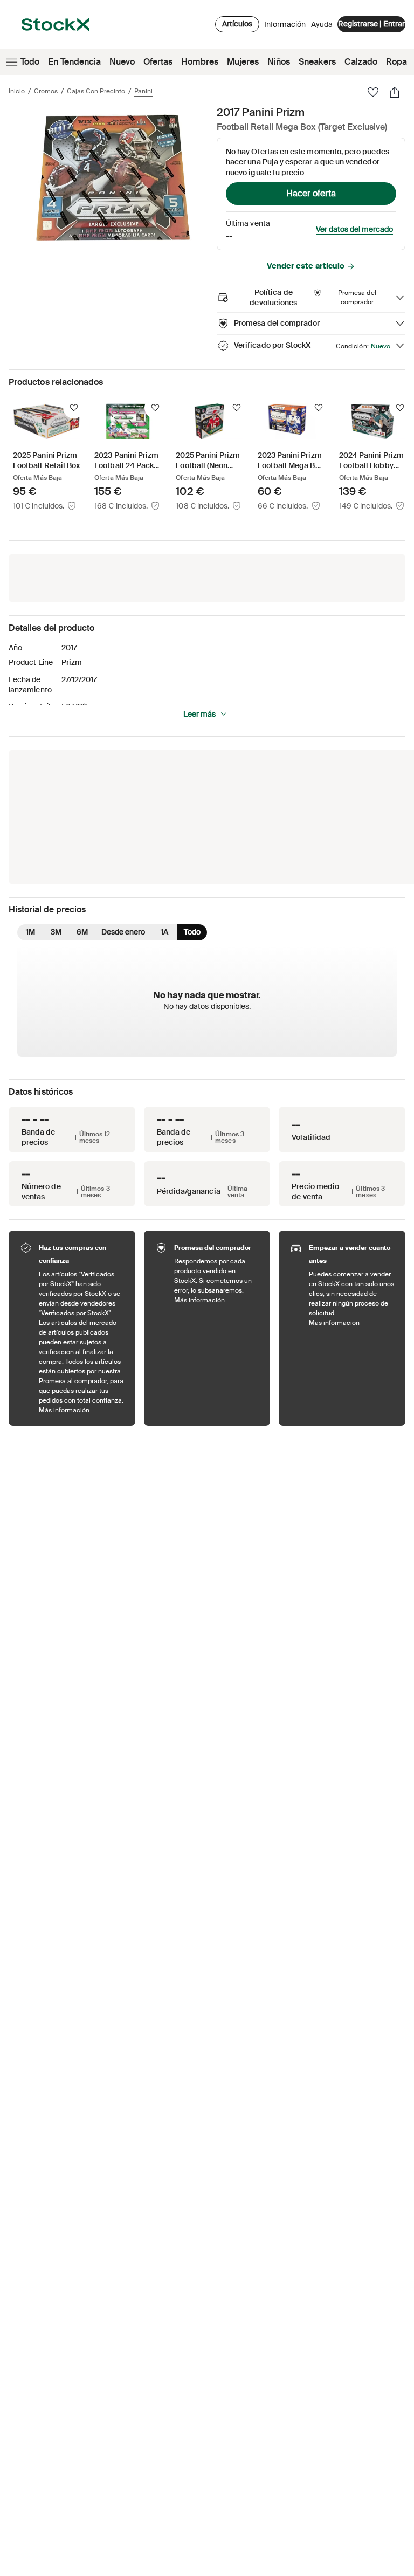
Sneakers (317, 62)
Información (285, 27)
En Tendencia (74, 62)
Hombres (200, 62)
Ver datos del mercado (354, 229)
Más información (82, 1410)
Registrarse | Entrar (371, 24)
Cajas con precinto (96, 91)
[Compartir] (395, 92)
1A (164, 932)
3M (56, 932)
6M (82, 932)
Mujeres (243, 62)
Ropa (396, 62)
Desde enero (123, 932)
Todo (30, 62)
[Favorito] (373, 92)
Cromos (46, 91)
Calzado (361, 62)
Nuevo (122, 62)
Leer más (199, 714)
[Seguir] (74, 408)
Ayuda (322, 24)
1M (30, 932)
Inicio (17, 91)
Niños (279, 62)
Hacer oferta (311, 193)
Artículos (237, 24)
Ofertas (158, 62)
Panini (143, 91)
